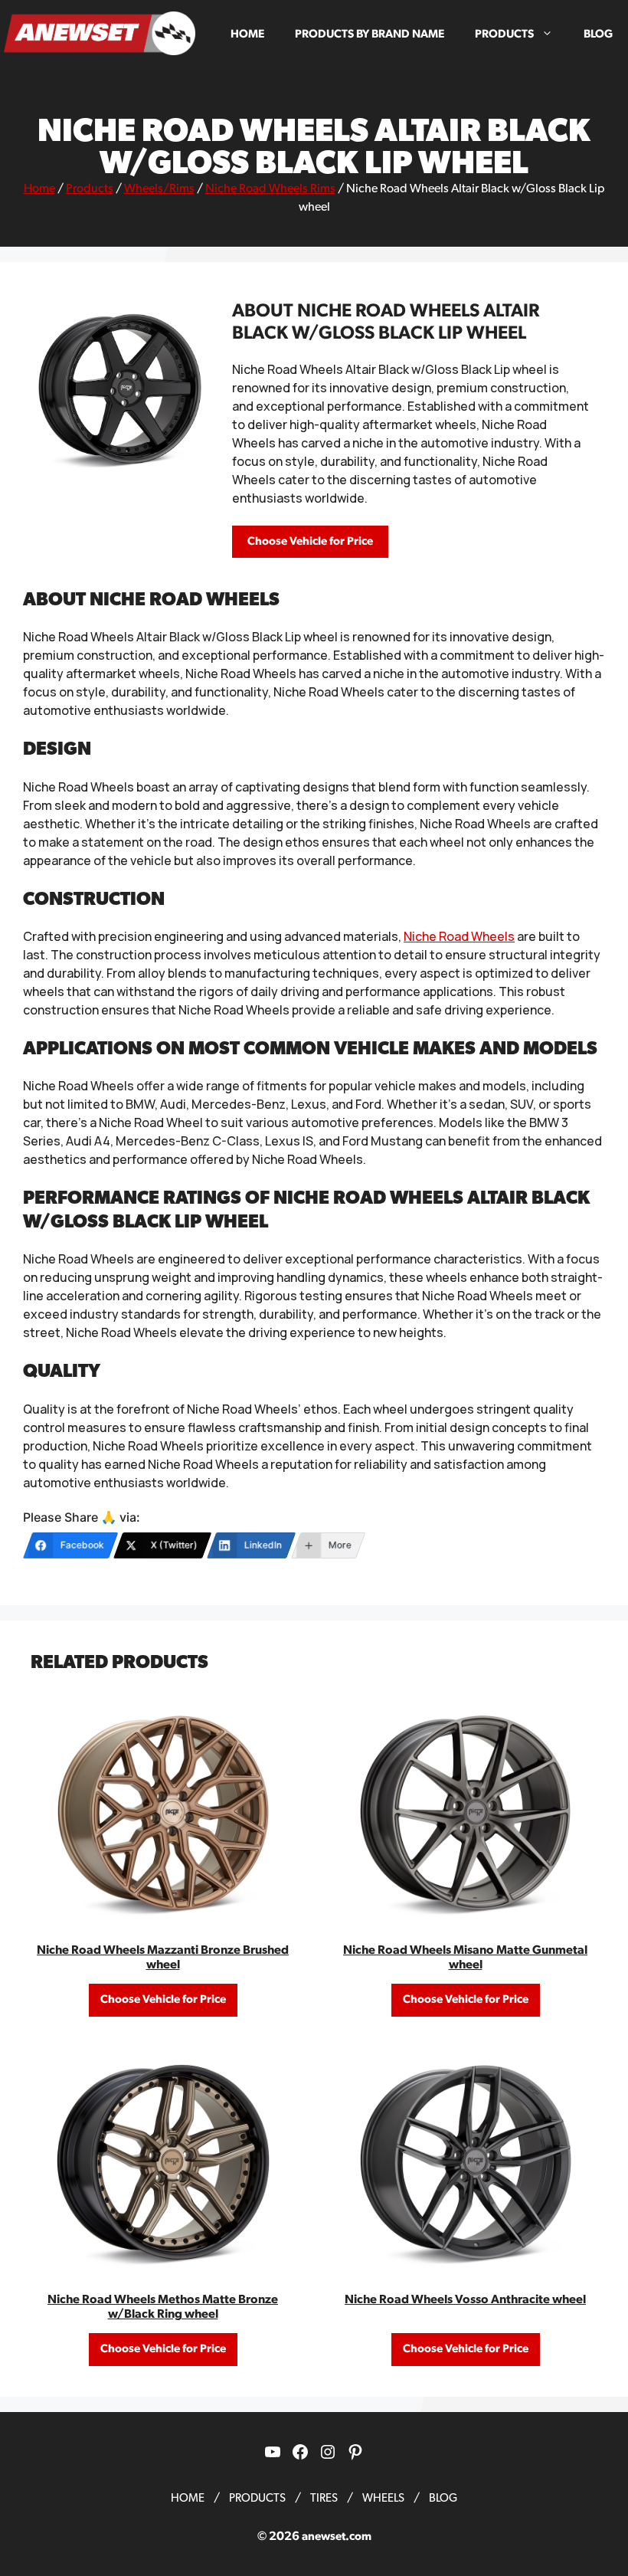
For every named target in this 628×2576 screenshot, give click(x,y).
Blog (598, 34)
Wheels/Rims (159, 188)
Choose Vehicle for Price (310, 541)
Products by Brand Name (370, 34)
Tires (324, 2498)
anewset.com (337, 2537)
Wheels (383, 2498)
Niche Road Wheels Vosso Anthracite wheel (465, 2299)
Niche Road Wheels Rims (270, 188)
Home (247, 34)
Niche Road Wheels (459, 936)
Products (504, 34)
